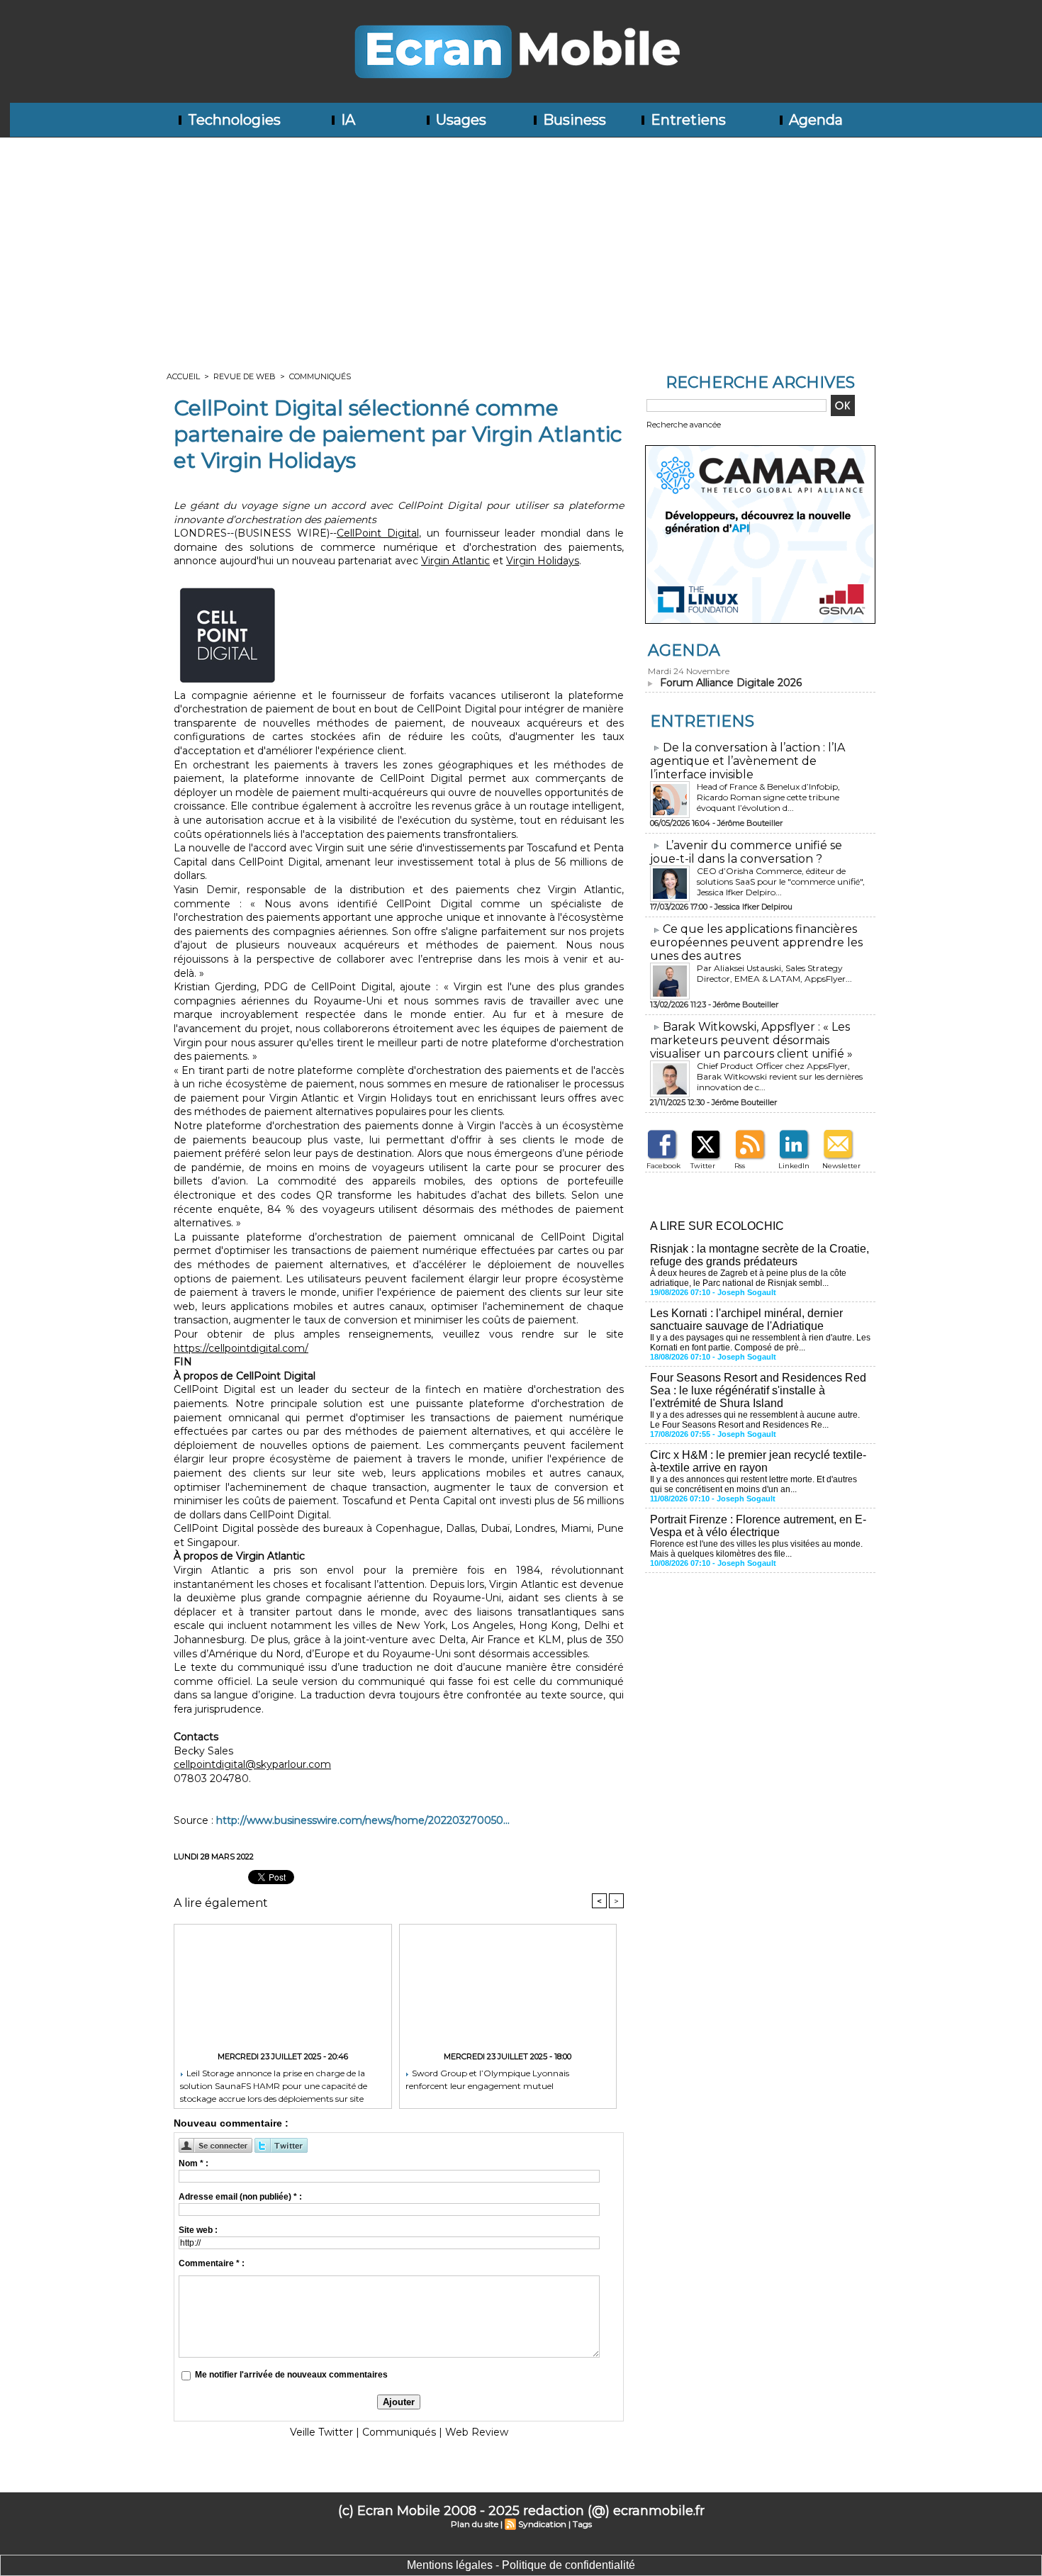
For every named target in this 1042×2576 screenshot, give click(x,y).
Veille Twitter (321, 2432)
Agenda (814, 120)
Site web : (198, 2230)
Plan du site (475, 2524)
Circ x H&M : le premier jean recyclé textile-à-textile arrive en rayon (758, 1461)
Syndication (542, 2524)
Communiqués (320, 376)
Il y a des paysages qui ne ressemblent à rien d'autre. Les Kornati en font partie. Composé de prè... (760, 1343)
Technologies (233, 120)
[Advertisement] (521, 244)
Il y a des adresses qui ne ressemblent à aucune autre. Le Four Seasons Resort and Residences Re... (755, 1420)
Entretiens (687, 120)
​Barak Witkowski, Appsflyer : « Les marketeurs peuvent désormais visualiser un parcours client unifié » (751, 1040)
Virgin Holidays (543, 561)
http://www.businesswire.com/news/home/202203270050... (363, 1820)
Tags (582, 2524)
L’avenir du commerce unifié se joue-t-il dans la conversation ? (746, 852)
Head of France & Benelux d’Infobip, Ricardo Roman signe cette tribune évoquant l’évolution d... (768, 797)
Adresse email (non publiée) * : (240, 2197)
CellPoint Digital (378, 533)
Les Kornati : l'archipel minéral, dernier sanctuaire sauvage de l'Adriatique (746, 1320)
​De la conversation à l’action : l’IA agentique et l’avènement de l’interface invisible (747, 761)
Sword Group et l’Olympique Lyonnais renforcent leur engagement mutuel (487, 2079)
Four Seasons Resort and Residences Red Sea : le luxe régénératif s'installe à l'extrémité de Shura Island (758, 1390)
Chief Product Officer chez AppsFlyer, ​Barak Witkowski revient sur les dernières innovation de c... (780, 1076)
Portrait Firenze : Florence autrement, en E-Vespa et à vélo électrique (758, 1526)
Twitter (703, 1166)
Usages (459, 120)
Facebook (663, 1166)
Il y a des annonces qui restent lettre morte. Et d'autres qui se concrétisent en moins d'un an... (754, 1484)
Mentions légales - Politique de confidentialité (521, 2565)
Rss (740, 1166)
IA (346, 120)
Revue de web (245, 376)
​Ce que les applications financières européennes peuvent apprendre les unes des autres (756, 942)
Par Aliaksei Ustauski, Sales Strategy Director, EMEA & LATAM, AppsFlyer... (774, 973)
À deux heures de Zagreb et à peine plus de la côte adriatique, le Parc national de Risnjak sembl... (748, 1278)
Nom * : (194, 2163)
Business (573, 120)
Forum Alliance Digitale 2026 (731, 683)
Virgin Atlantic (455, 561)
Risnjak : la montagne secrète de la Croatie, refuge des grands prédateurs (760, 1255)
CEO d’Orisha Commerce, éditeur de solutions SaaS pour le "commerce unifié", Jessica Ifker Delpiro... (781, 881)
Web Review (477, 2432)
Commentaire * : (212, 2263)
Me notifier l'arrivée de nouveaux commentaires (291, 2375)
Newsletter (841, 1166)
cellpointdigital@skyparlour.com (252, 1764)
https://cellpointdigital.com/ (241, 1348)
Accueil (183, 376)
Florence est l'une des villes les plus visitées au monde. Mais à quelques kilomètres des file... (756, 1549)
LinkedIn (794, 1166)
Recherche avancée (684, 425)
